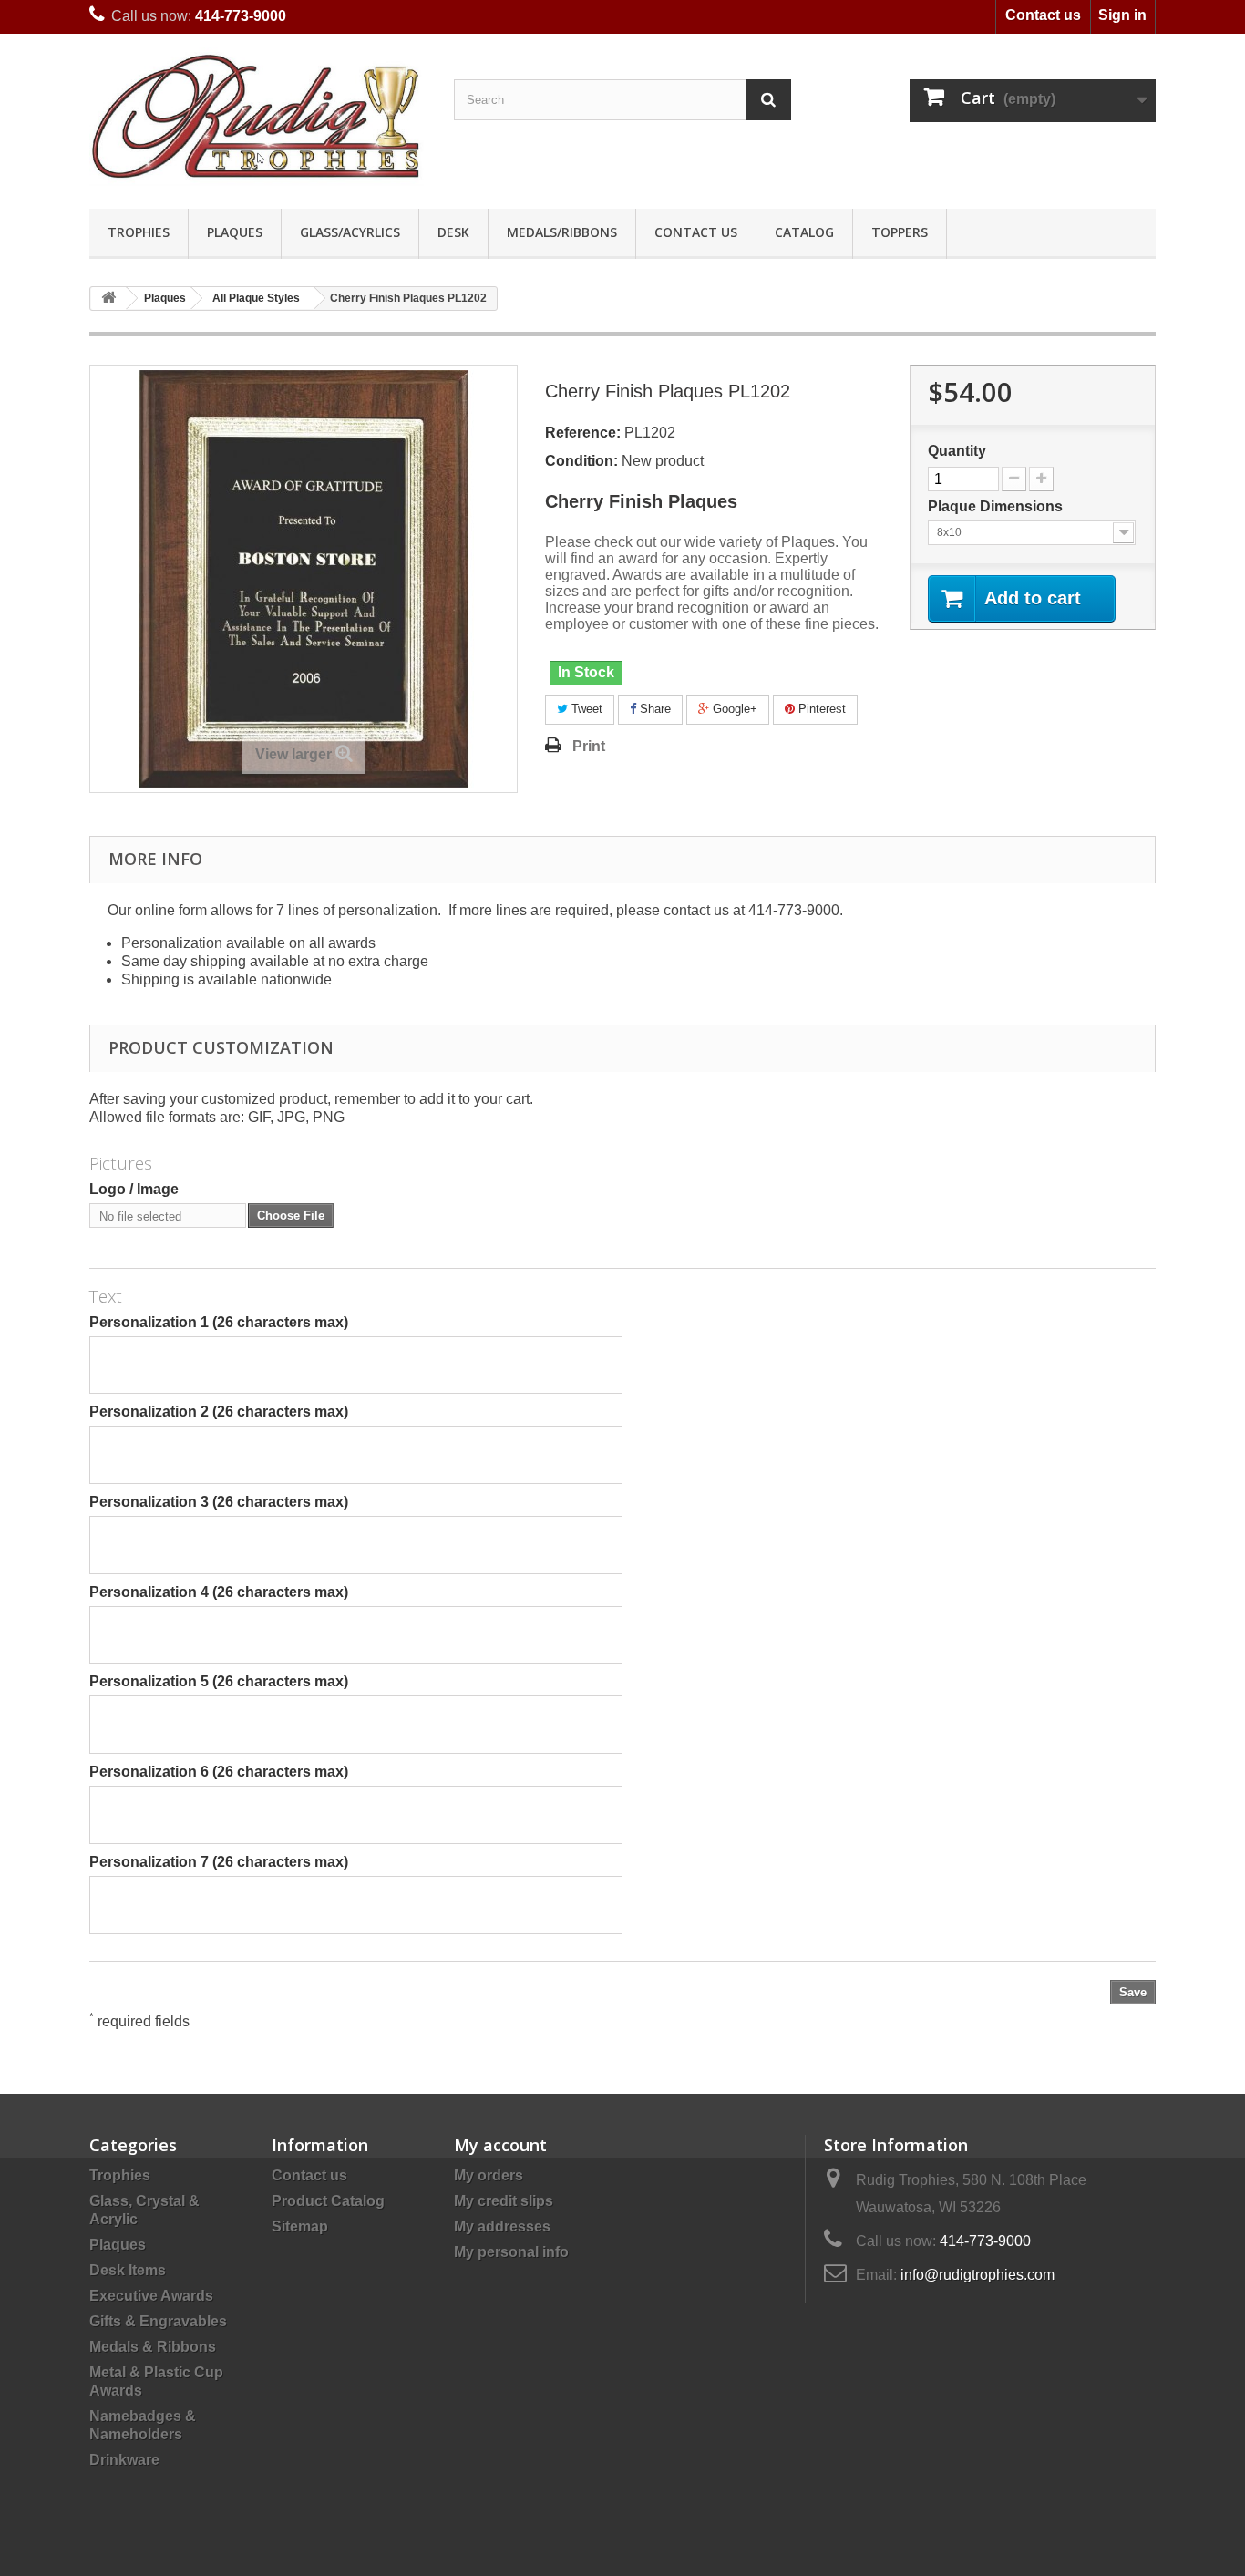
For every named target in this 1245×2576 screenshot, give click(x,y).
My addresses (502, 2226)
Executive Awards (151, 2296)
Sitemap (300, 2226)
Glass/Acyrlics (350, 232)
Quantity (957, 451)
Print (589, 746)
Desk (453, 232)
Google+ (733, 709)
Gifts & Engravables (158, 2321)
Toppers (900, 232)
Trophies (139, 232)
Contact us (1043, 15)
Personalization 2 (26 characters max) (219, 1412)
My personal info (511, 2252)
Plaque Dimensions (997, 506)
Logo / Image (134, 1189)
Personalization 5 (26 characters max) (219, 1681)
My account (500, 2145)
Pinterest (820, 709)
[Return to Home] (108, 299)
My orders (489, 2175)
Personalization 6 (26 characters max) (219, 1772)
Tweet (585, 709)
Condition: (581, 461)
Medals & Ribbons (153, 2347)
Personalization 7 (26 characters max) (219, 1862)
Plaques (235, 232)
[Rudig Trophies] (258, 117)
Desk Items (128, 2270)
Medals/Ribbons (562, 232)
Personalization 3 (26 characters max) (219, 1502)
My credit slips (504, 2201)
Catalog (804, 232)
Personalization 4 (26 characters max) (219, 1592)
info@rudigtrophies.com (977, 2275)
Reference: (583, 433)
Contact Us (696, 232)
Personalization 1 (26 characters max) (219, 1322)
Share (653, 709)
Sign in (1122, 15)
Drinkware (124, 2460)
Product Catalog (328, 2201)
